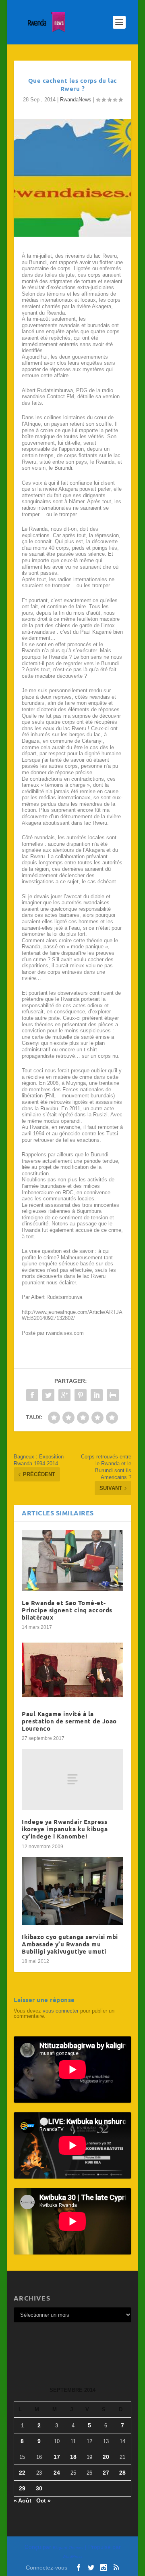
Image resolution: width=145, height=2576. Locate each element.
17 (57, 2457)
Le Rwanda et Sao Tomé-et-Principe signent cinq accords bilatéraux (67, 1610)
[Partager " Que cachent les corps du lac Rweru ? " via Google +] (64, 1395)
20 (106, 2457)
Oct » (43, 2500)
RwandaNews (76, 100)
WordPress (72, 2556)
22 (22, 2473)
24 (57, 2473)
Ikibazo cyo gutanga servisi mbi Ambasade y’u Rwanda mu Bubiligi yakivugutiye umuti (70, 1944)
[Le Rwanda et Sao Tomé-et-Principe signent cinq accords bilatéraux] (72, 1560)
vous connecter (61, 2011)
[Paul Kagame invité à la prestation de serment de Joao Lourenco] (72, 1670)
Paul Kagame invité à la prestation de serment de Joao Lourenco (69, 1721)
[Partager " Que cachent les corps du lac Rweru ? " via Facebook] (32, 1395)
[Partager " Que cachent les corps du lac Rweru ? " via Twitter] (48, 1395)
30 (39, 2488)
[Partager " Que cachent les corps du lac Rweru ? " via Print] (113, 1395)
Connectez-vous (47, 2568)
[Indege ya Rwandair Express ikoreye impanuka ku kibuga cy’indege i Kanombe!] (72, 1779)
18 (73, 2457)
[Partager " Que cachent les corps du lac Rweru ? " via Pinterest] (81, 1395)
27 (106, 2473)
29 (22, 2488)
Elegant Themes (68, 2548)
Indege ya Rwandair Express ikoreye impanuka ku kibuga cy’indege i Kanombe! (65, 1829)
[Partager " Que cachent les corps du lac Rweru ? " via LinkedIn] (97, 1395)
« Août (23, 2500)
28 (122, 2473)
